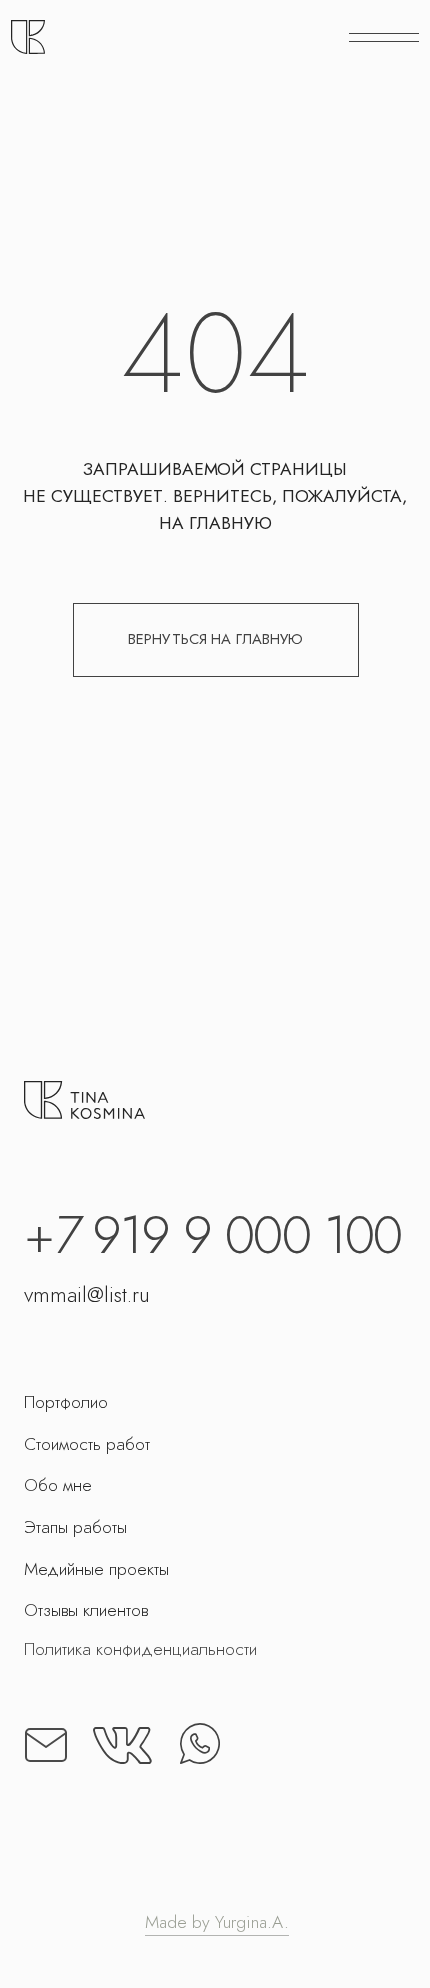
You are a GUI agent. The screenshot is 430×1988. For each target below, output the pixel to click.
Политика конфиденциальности (140, 1649)
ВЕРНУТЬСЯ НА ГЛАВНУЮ (216, 639)
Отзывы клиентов (86, 1610)
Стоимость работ (87, 1444)
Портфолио (66, 1402)
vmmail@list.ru (87, 1294)
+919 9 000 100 (212, 1235)
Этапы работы (75, 1527)
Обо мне (58, 1485)
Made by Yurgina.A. (217, 1922)
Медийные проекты (96, 1569)
